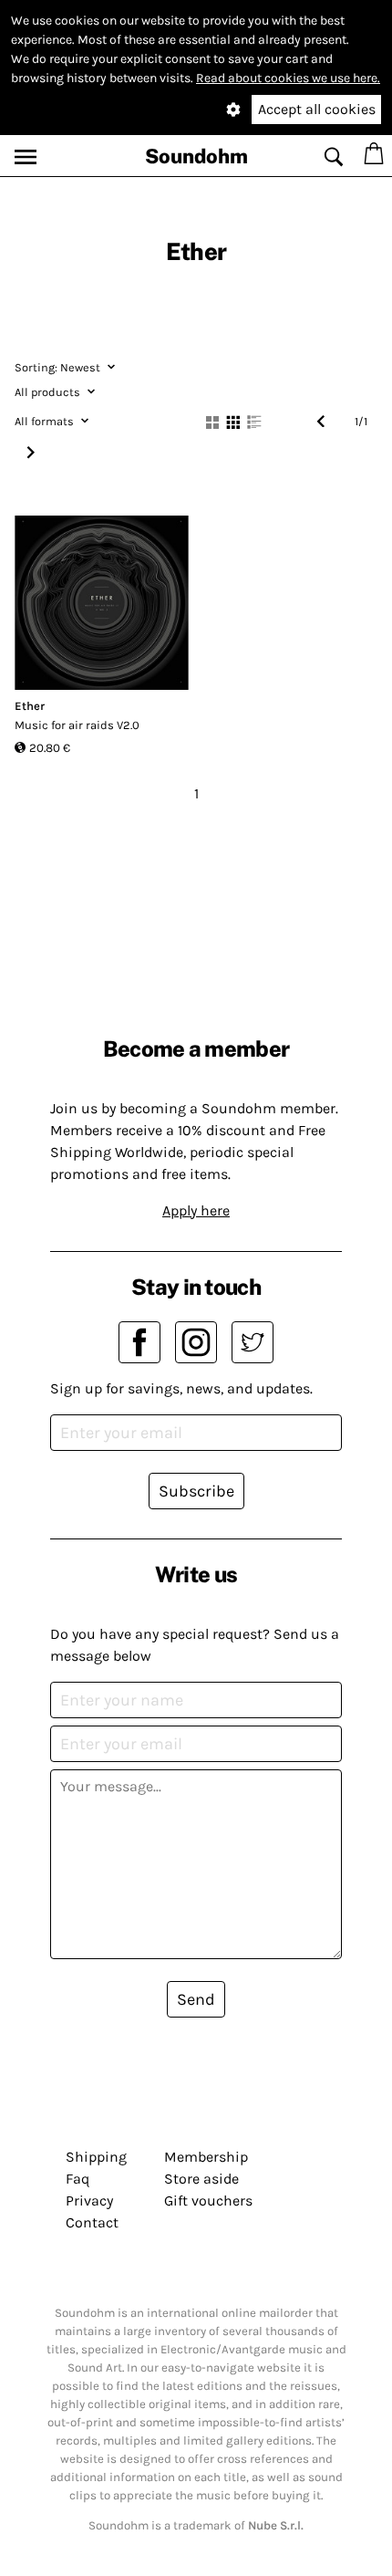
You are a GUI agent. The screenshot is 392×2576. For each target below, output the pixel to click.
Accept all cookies (317, 109)
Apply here (196, 1210)
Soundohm (196, 156)
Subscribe (196, 1491)
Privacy (89, 2201)
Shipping (96, 2157)
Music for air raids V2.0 (77, 725)
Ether (30, 706)
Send (196, 1999)
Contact (92, 2222)
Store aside (201, 2179)
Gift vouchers (208, 2201)
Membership (206, 2157)
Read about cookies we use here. (288, 78)
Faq (77, 2179)
